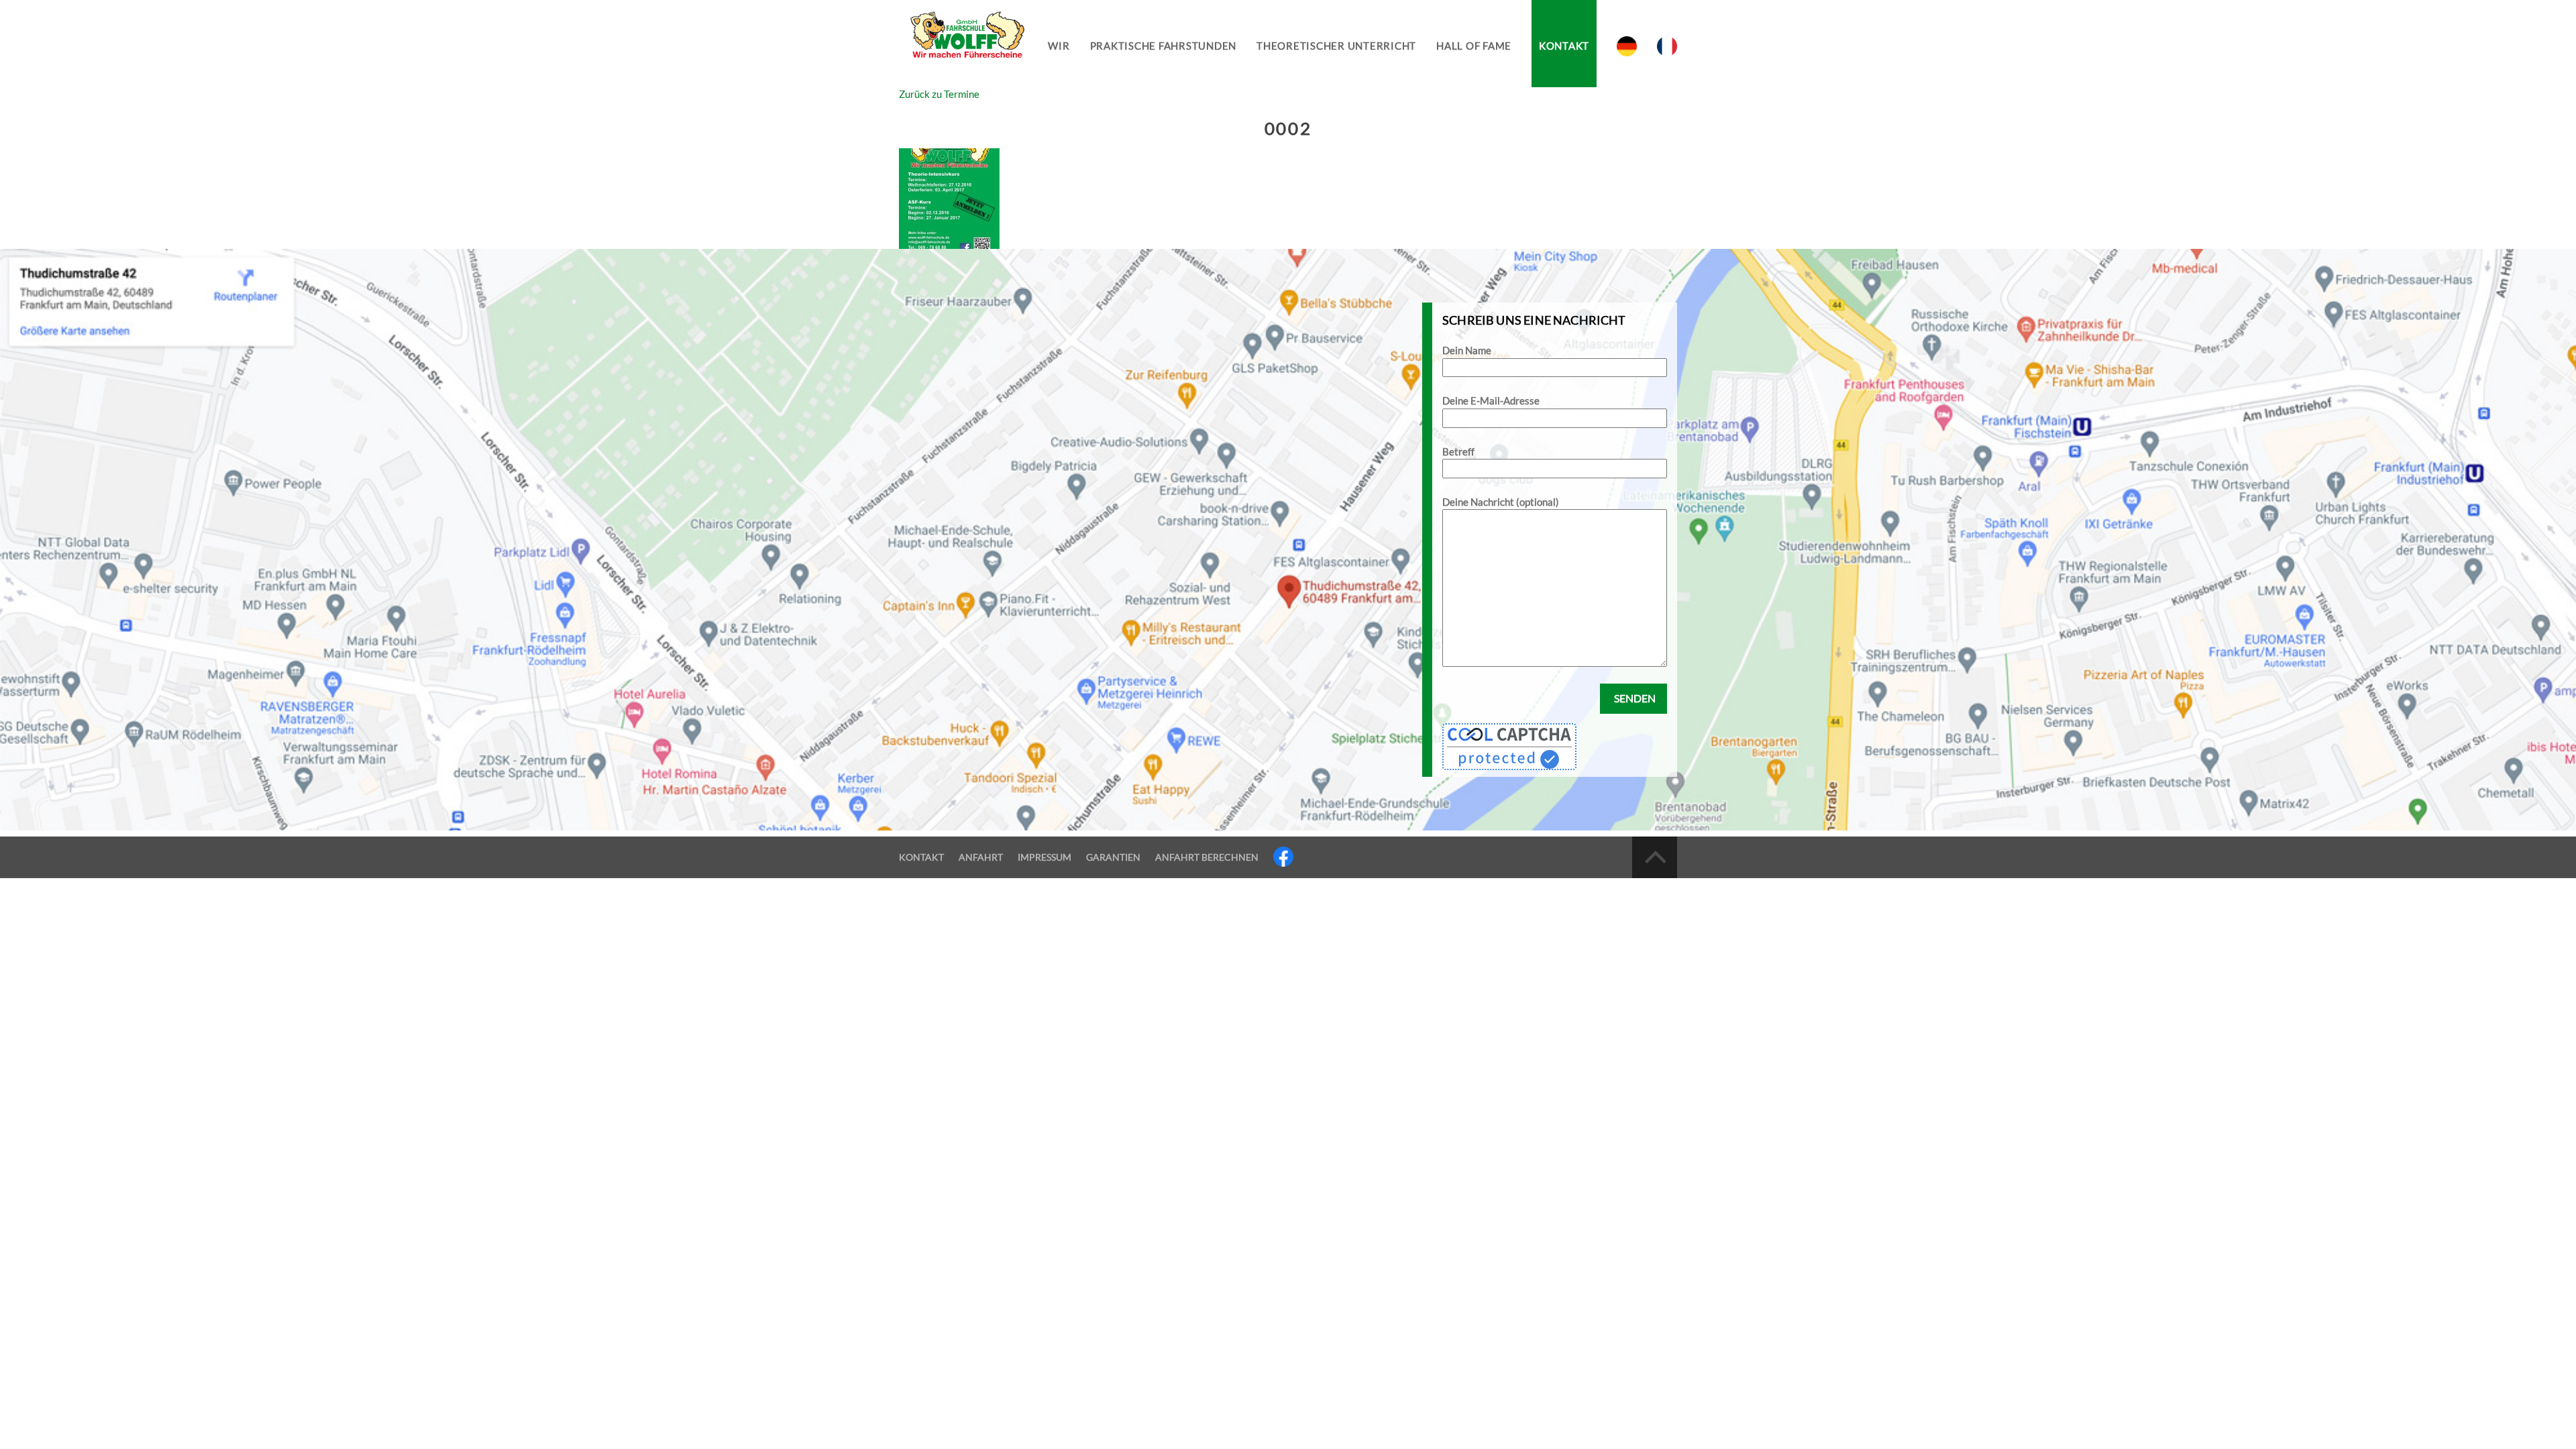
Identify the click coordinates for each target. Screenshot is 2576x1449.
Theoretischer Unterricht (1336, 46)
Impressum (1044, 857)
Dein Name (1467, 350)
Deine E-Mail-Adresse (1491, 400)
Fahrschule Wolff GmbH (966, 44)
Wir (1059, 46)
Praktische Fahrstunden (1164, 46)
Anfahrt (981, 857)
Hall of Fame (1474, 46)
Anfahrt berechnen (1207, 857)
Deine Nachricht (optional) (1501, 502)
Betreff (1458, 451)
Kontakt (1564, 46)
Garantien (1113, 857)
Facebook (1283, 857)
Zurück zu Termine (939, 94)
